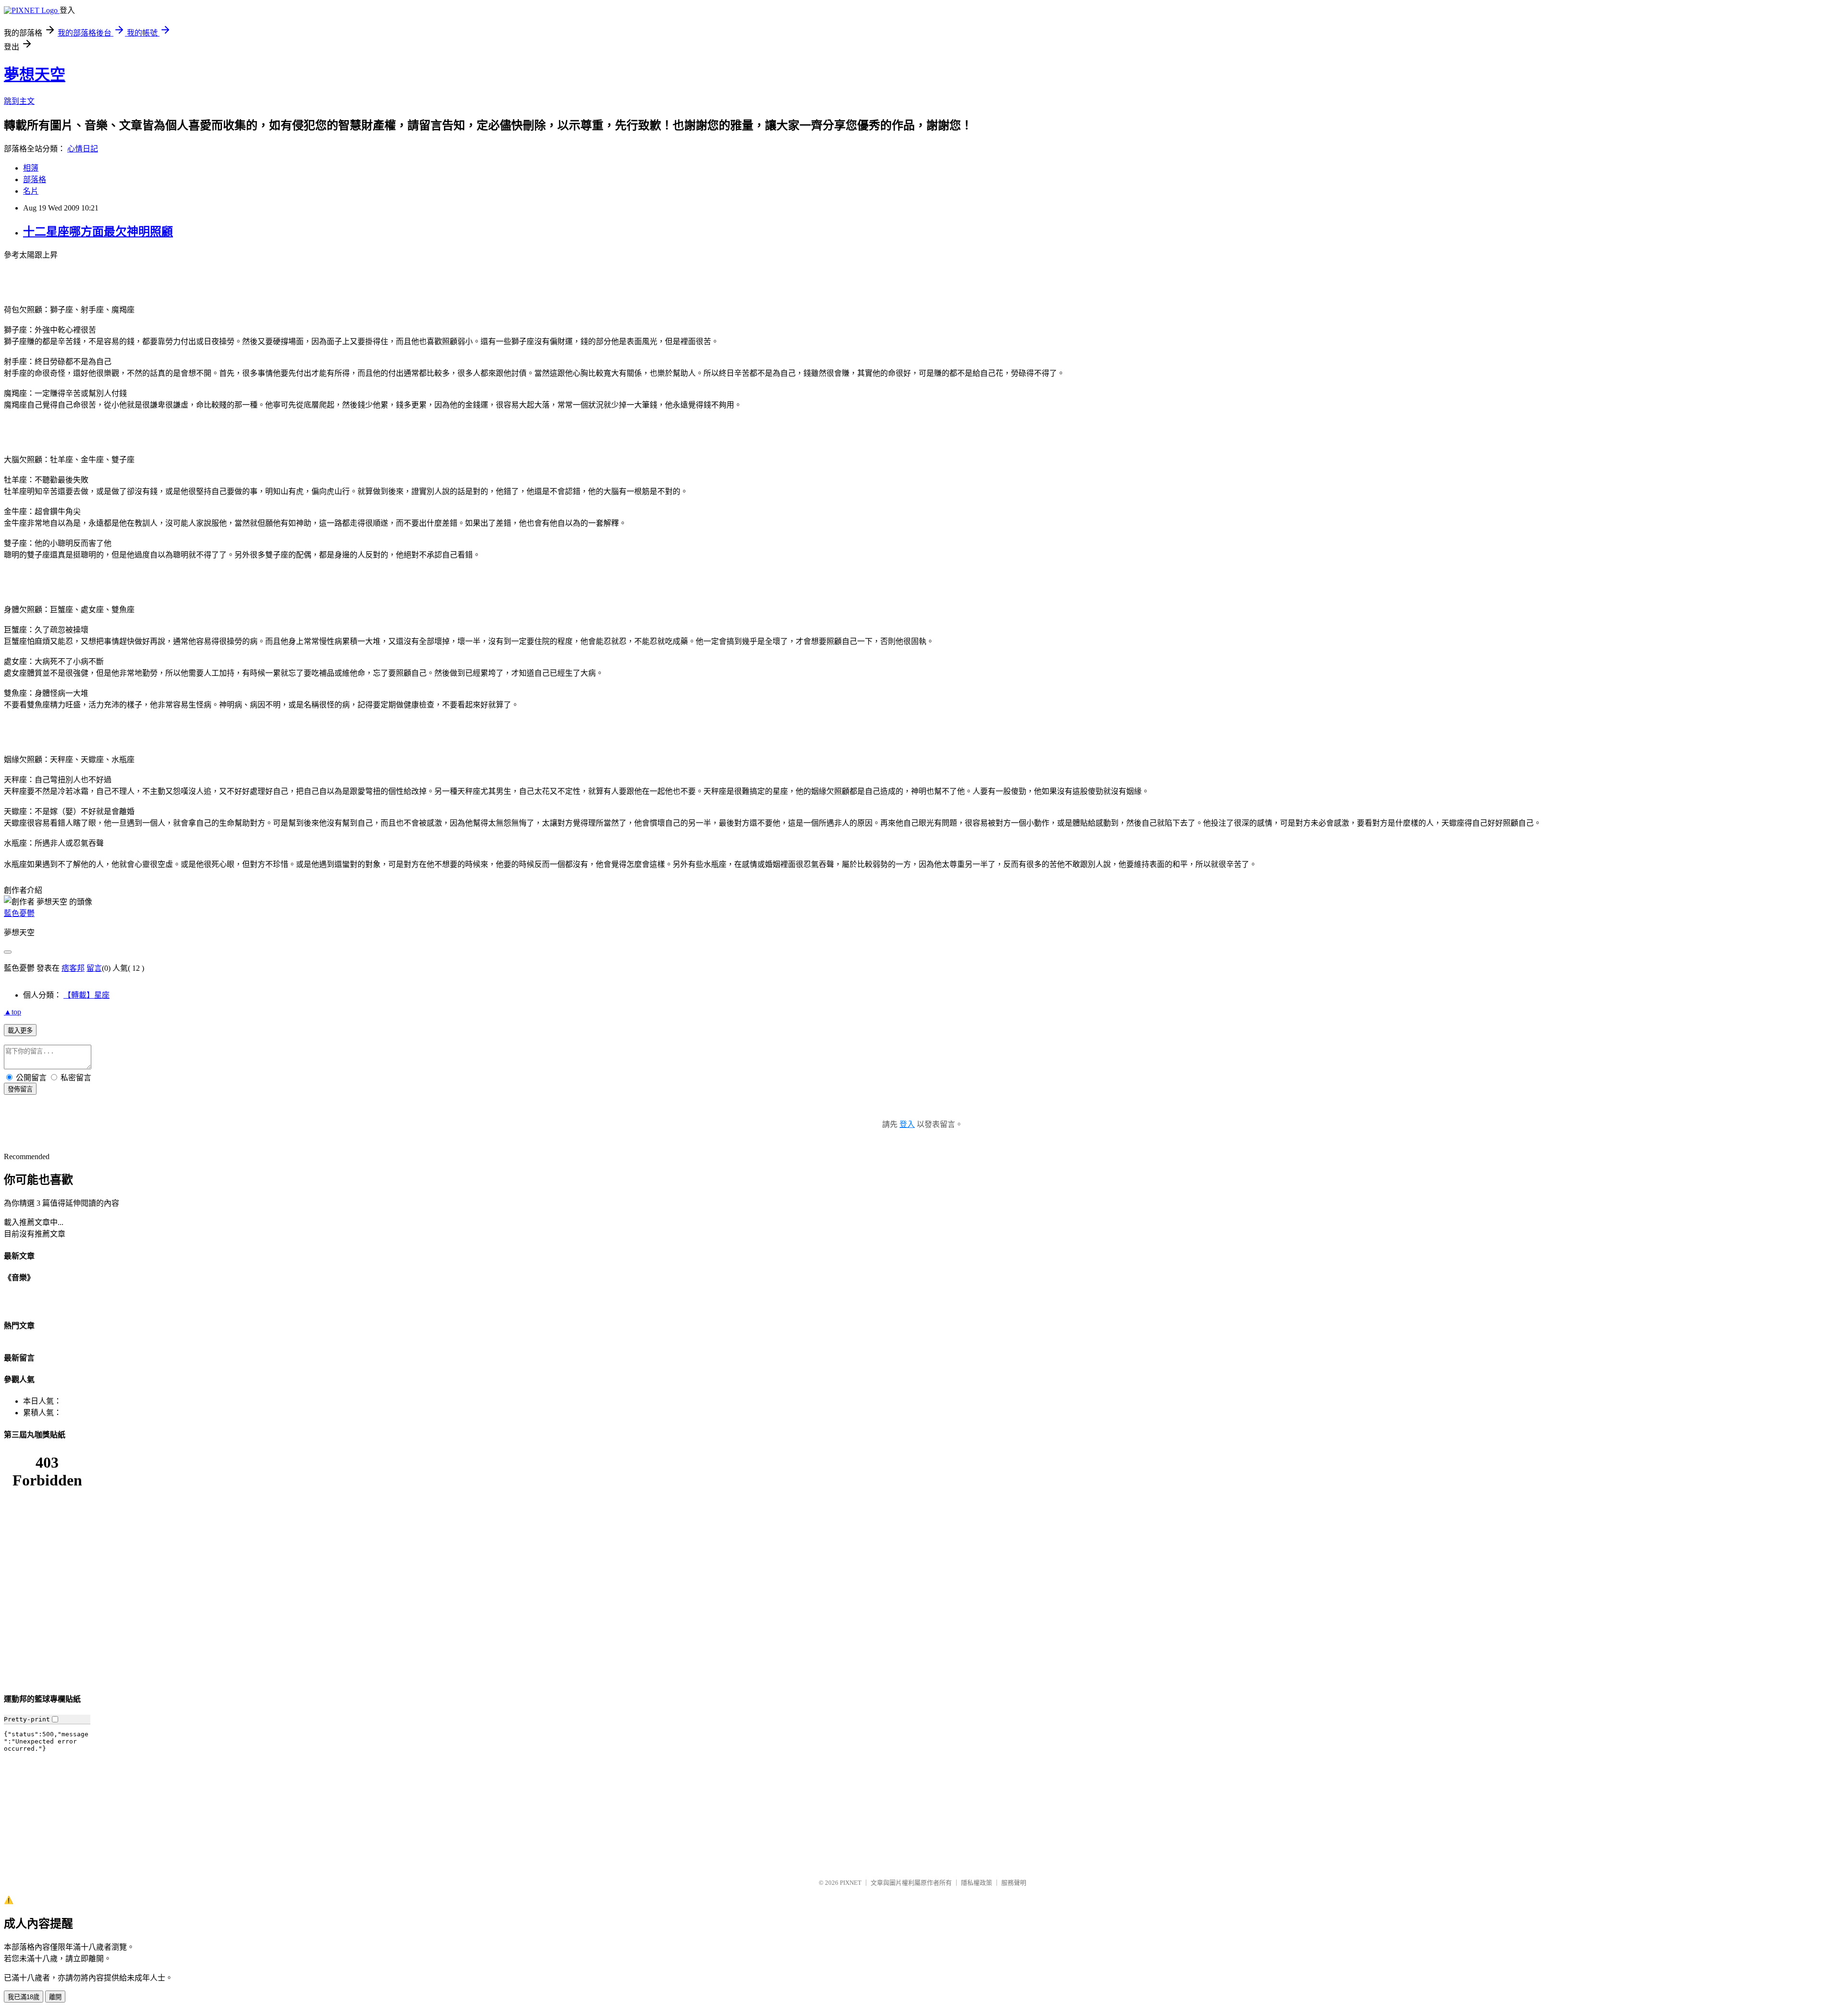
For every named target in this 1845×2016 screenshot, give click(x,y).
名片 (31, 191)
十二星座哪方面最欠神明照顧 (98, 232)
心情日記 (83, 149)
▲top (12, 1012)
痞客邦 (73, 968)
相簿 (31, 168)
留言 (94, 968)
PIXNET (851, 1883)
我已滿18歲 (24, 1997)
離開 (55, 1997)
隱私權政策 (977, 1883)
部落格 (35, 179)
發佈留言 (20, 1089)
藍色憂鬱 (19, 913)
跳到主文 (19, 101)
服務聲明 (1014, 1883)
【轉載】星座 (86, 995)
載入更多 (20, 1031)
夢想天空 (35, 74)
